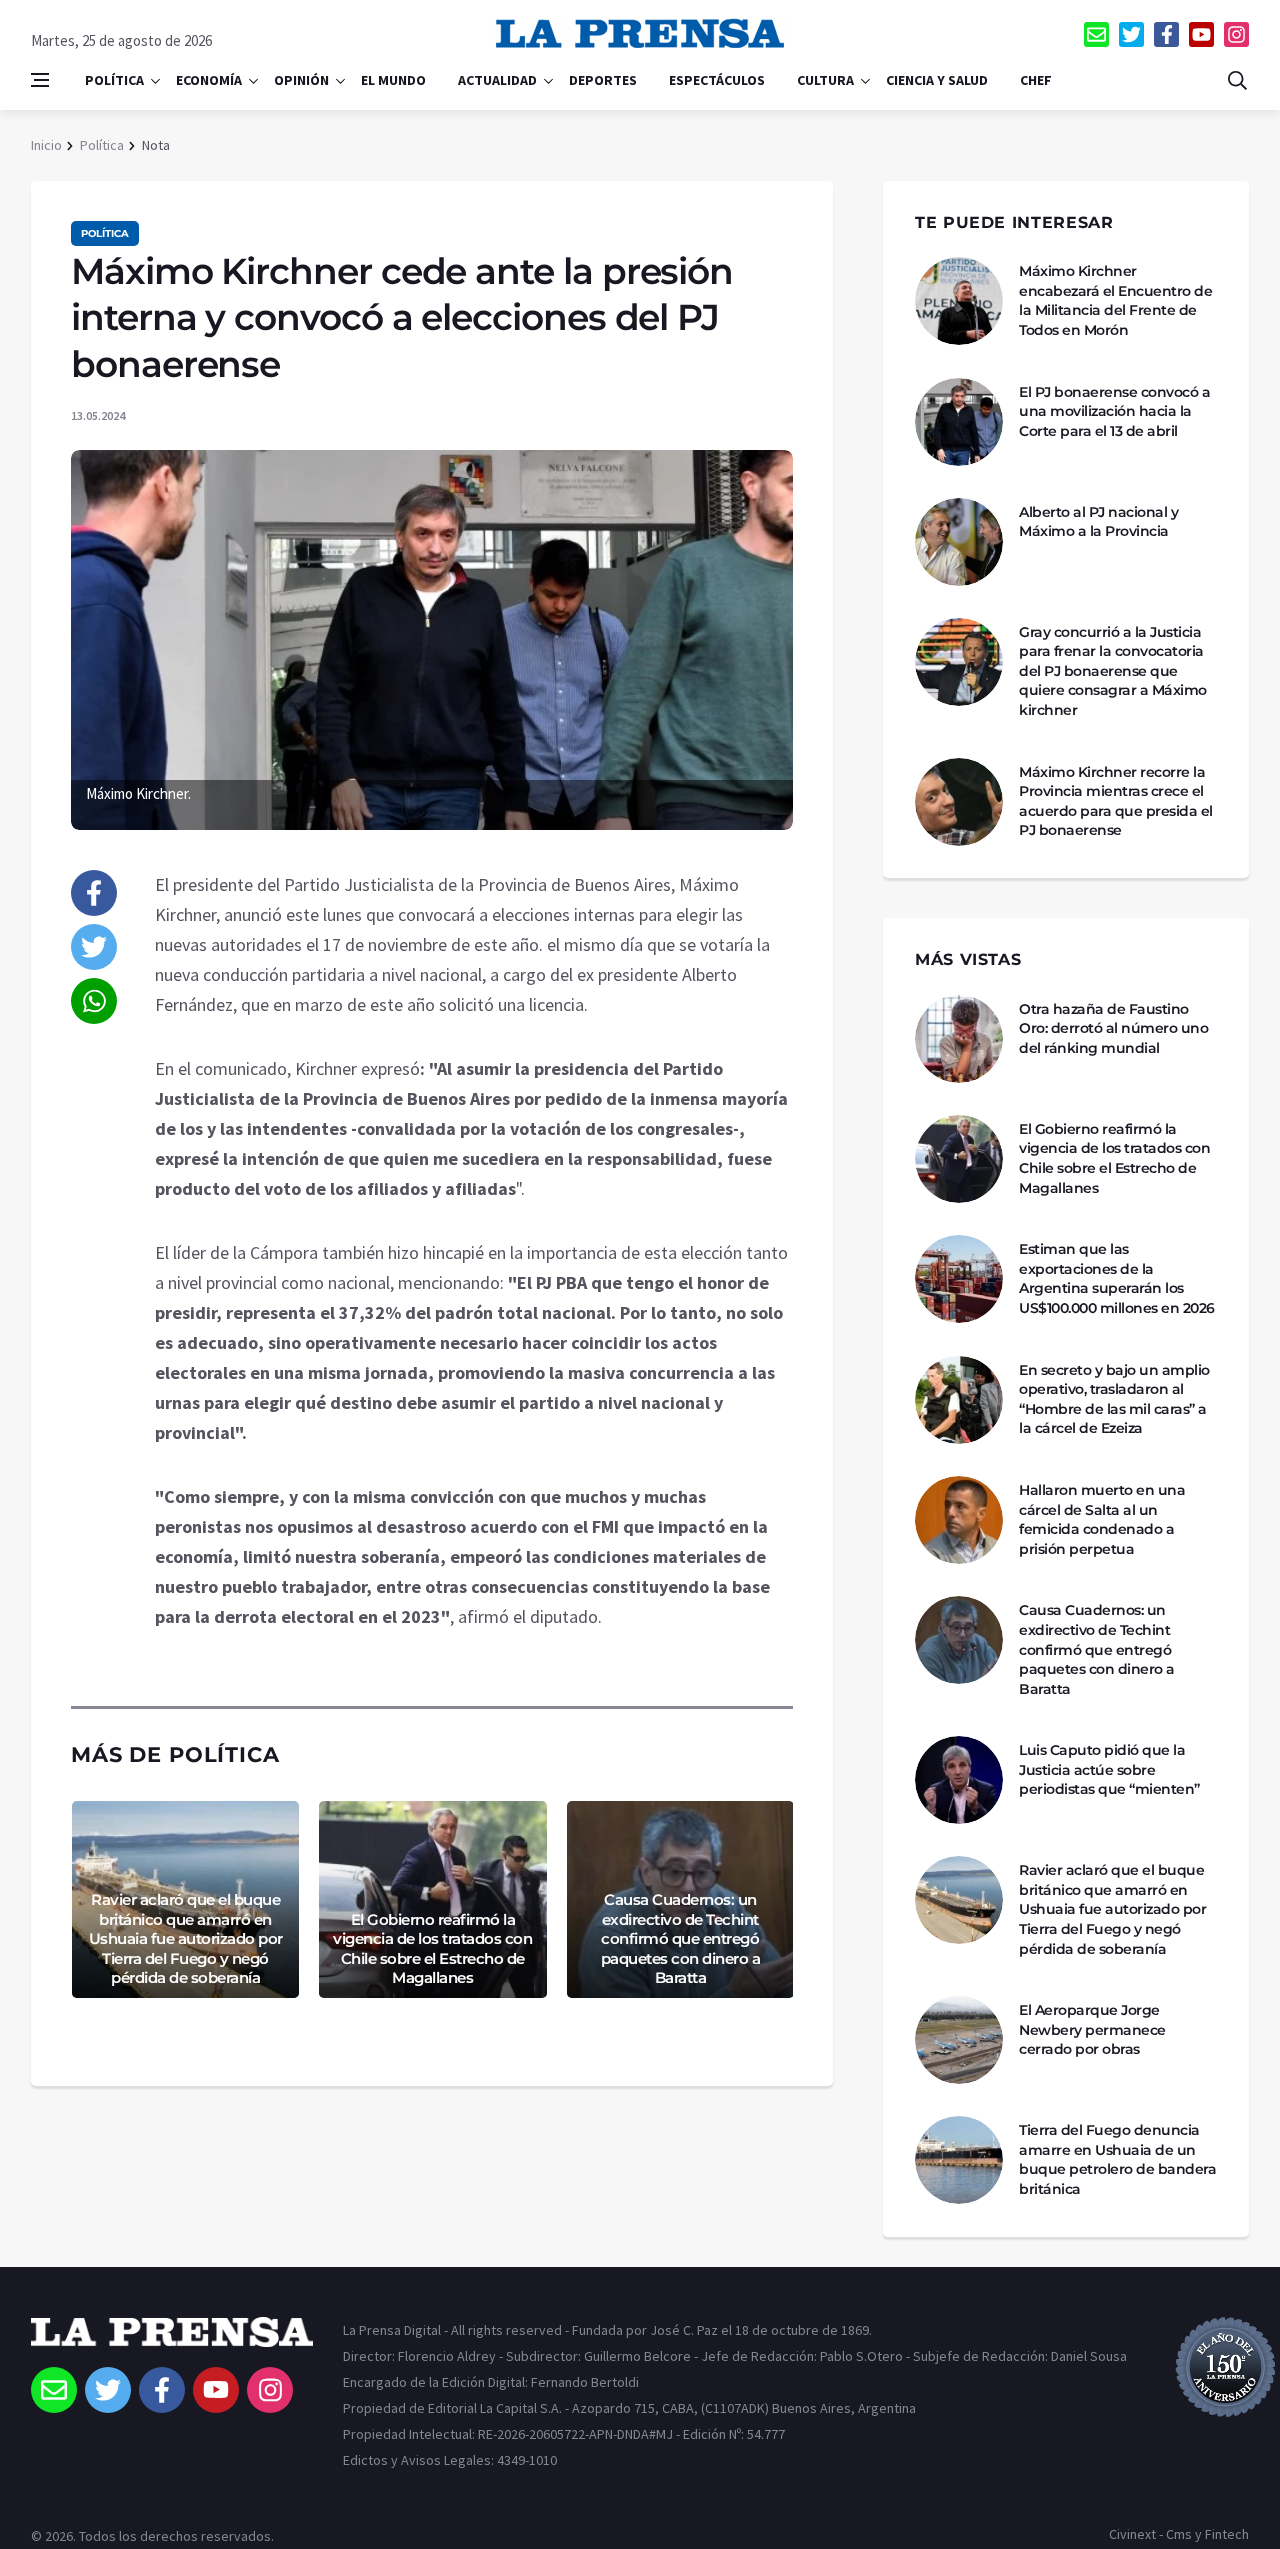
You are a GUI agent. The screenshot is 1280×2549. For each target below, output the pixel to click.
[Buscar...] (1237, 80)
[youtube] (1201, 34)
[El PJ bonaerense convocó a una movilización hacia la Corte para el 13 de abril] (959, 422)
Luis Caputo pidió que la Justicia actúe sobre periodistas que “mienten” (1109, 1769)
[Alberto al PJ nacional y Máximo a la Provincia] (959, 542)
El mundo (393, 80)
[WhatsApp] (94, 1001)
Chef (1036, 80)
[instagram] (1236, 34)
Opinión (301, 80)
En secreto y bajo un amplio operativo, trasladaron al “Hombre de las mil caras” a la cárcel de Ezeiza (1114, 1399)
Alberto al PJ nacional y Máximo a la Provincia (1098, 522)
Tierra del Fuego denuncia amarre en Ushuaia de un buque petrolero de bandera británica (1117, 2159)
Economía (209, 80)
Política (114, 80)
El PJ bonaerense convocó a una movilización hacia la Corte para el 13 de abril (1114, 411)
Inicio (46, 145)
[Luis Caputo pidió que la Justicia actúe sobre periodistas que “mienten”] (959, 1780)
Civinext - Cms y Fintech (1179, 2534)
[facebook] (1166, 34)
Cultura (825, 80)
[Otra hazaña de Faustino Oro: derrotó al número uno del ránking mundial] (959, 1039)
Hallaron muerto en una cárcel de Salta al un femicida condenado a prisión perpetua (1102, 1519)
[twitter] (1131, 34)
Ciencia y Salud (937, 80)
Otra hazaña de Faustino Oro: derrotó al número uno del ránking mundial (1113, 1028)
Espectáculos (717, 80)
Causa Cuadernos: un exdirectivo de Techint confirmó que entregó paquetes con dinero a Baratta (681, 1938)
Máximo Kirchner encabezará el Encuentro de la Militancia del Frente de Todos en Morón (1115, 300)
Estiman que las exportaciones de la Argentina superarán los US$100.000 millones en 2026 (1117, 1278)
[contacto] (1096, 34)
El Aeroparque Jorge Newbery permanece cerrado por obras (1092, 2029)
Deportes (603, 80)
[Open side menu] (40, 80)
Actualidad (497, 80)
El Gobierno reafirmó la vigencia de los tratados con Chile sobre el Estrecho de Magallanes (432, 1949)
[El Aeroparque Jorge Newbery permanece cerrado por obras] (959, 2040)
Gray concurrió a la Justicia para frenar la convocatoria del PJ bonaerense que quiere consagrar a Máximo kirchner (1113, 671)
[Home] (172, 2342)
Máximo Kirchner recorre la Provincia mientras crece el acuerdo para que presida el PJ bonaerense (1116, 801)
